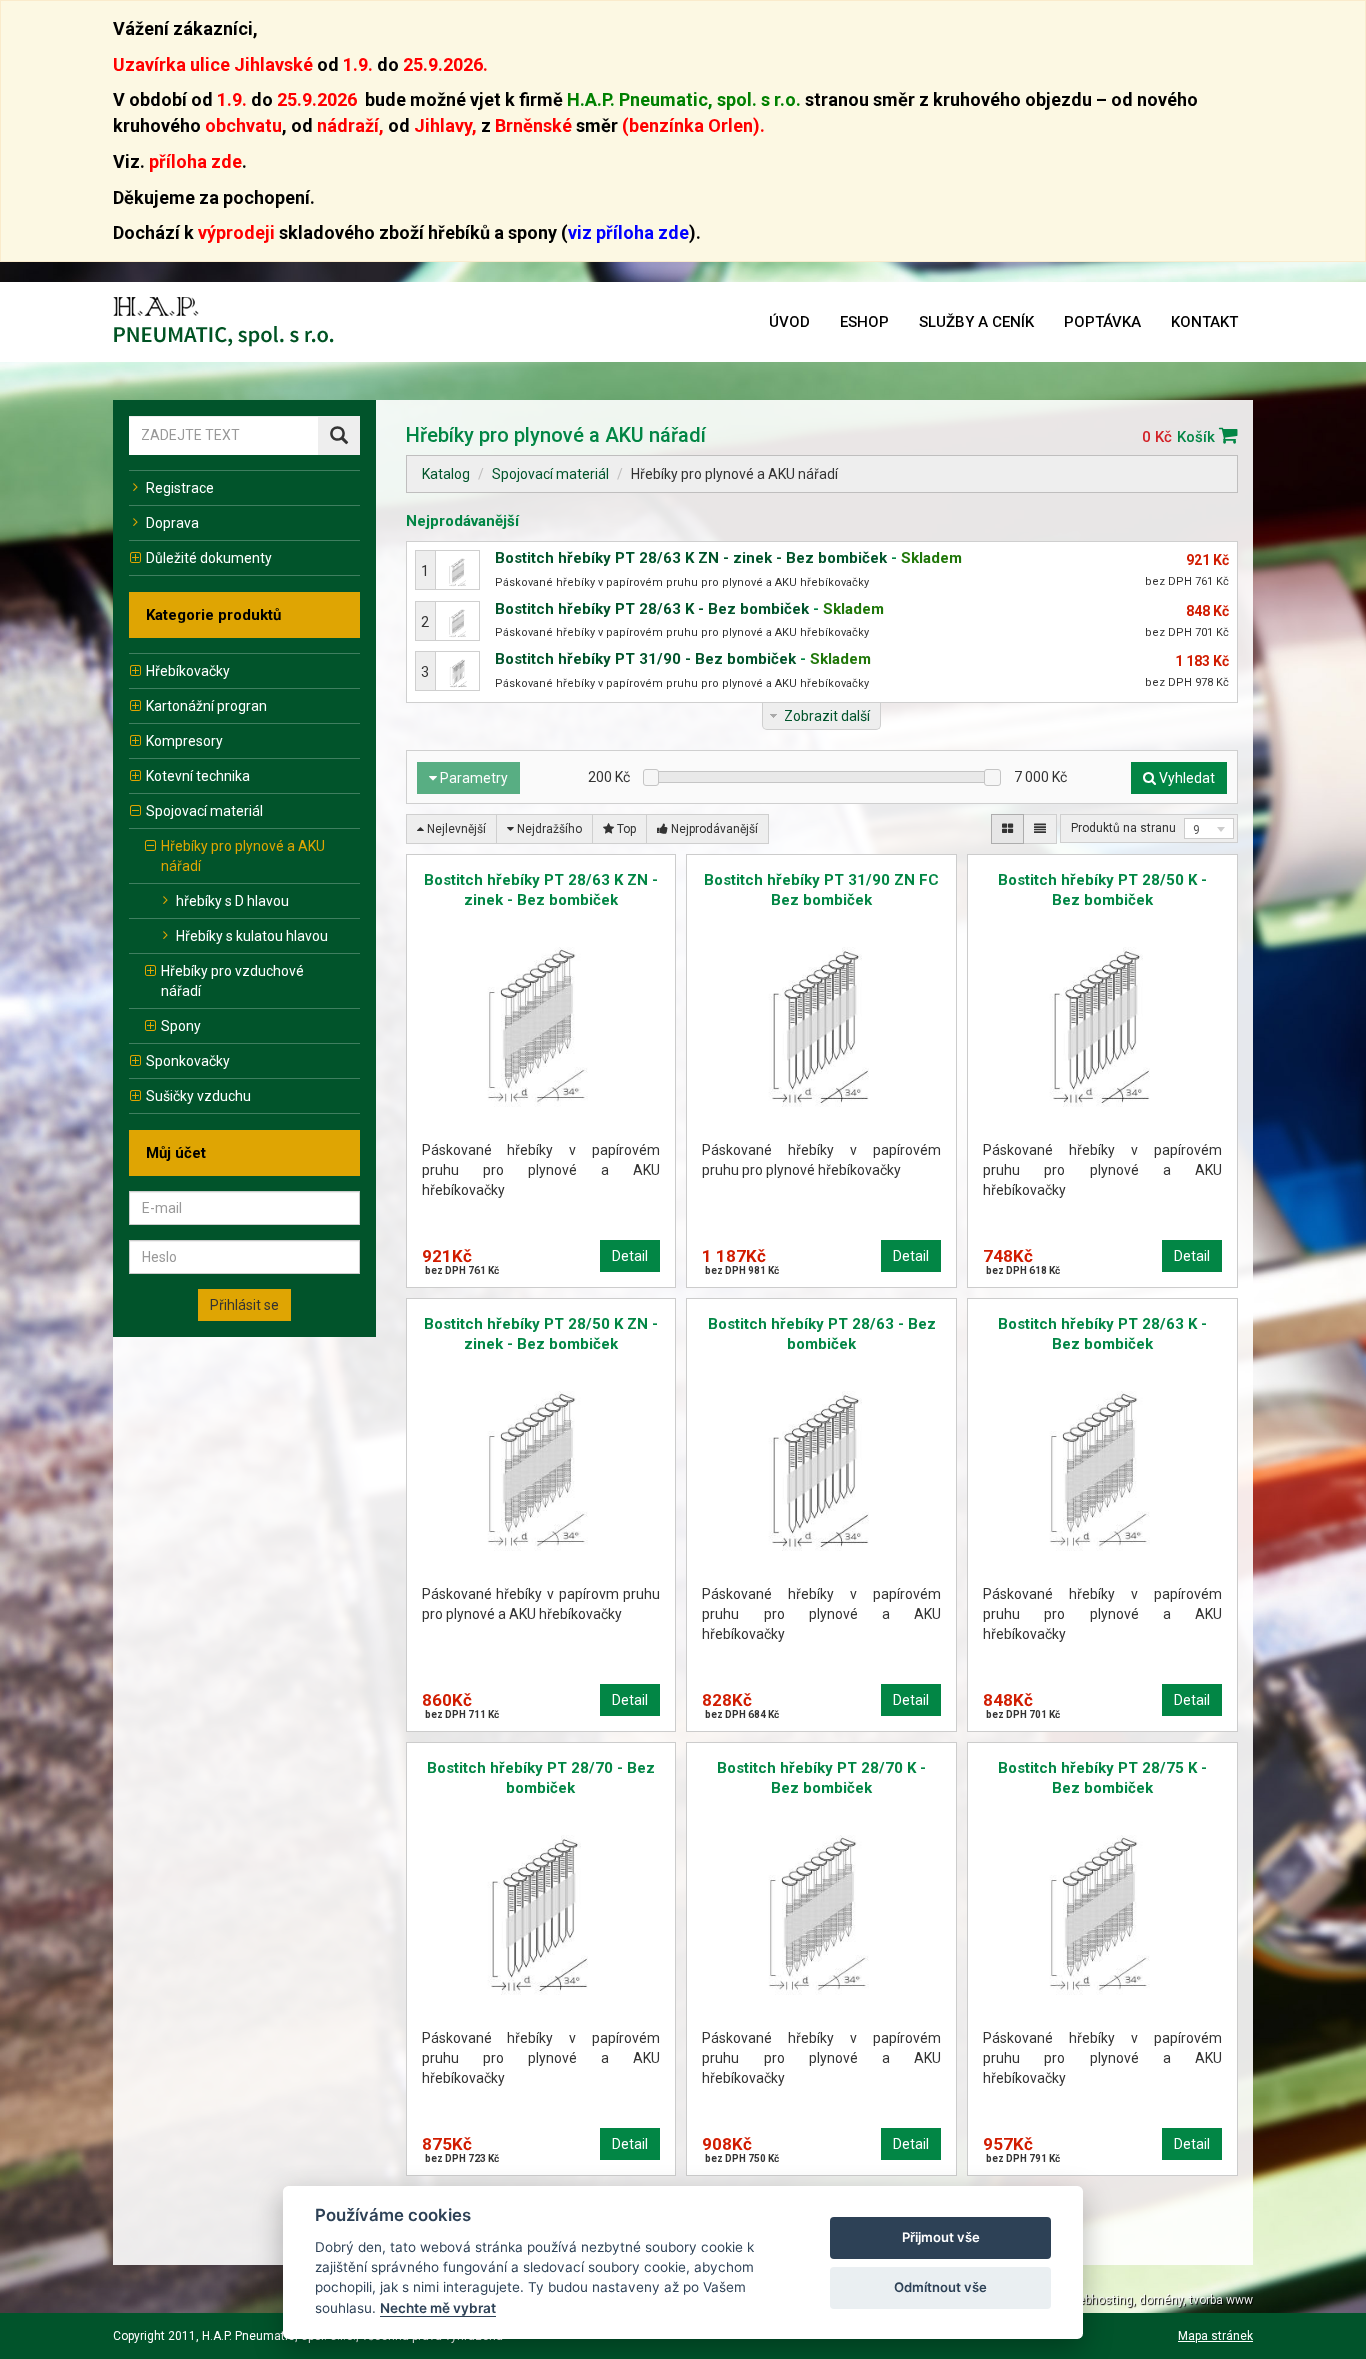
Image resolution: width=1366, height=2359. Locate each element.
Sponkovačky (188, 1061)
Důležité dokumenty (209, 558)
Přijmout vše (941, 2237)
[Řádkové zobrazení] (1040, 829)
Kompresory (184, 741)
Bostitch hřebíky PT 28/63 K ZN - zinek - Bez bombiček (691, 558)
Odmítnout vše (940, 2287)
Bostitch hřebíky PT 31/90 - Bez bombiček (645, 659)
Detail (630, 1256)
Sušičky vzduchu (198, 1096)
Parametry (472, 778)
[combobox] (1209, 828)
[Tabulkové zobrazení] (1007, 829)
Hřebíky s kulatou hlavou (252, 936)
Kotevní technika (198, 776)
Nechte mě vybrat (438, 2308)
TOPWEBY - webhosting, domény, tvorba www (1128, 2300)
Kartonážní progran (206, 706)
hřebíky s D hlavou (232, 901)
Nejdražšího (548, 829)
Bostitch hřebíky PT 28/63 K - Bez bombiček (652, 609)
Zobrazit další (827, 716)
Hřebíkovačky (188, 671)
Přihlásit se (244, 1305)
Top (625, 829)
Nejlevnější (455, 829)
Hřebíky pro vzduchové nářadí (232, 981)
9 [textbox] (1196, 830)
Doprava (172, 523)
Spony (181, 1026)
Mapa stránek (1215, 2336)
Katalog (446, 474)
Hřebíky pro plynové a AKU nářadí (243, 856)
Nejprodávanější (713, 829)
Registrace (180, 488)
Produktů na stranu (1123, 828)
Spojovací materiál (204, 811)
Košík (1198, 437)
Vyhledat (1185, 778)
